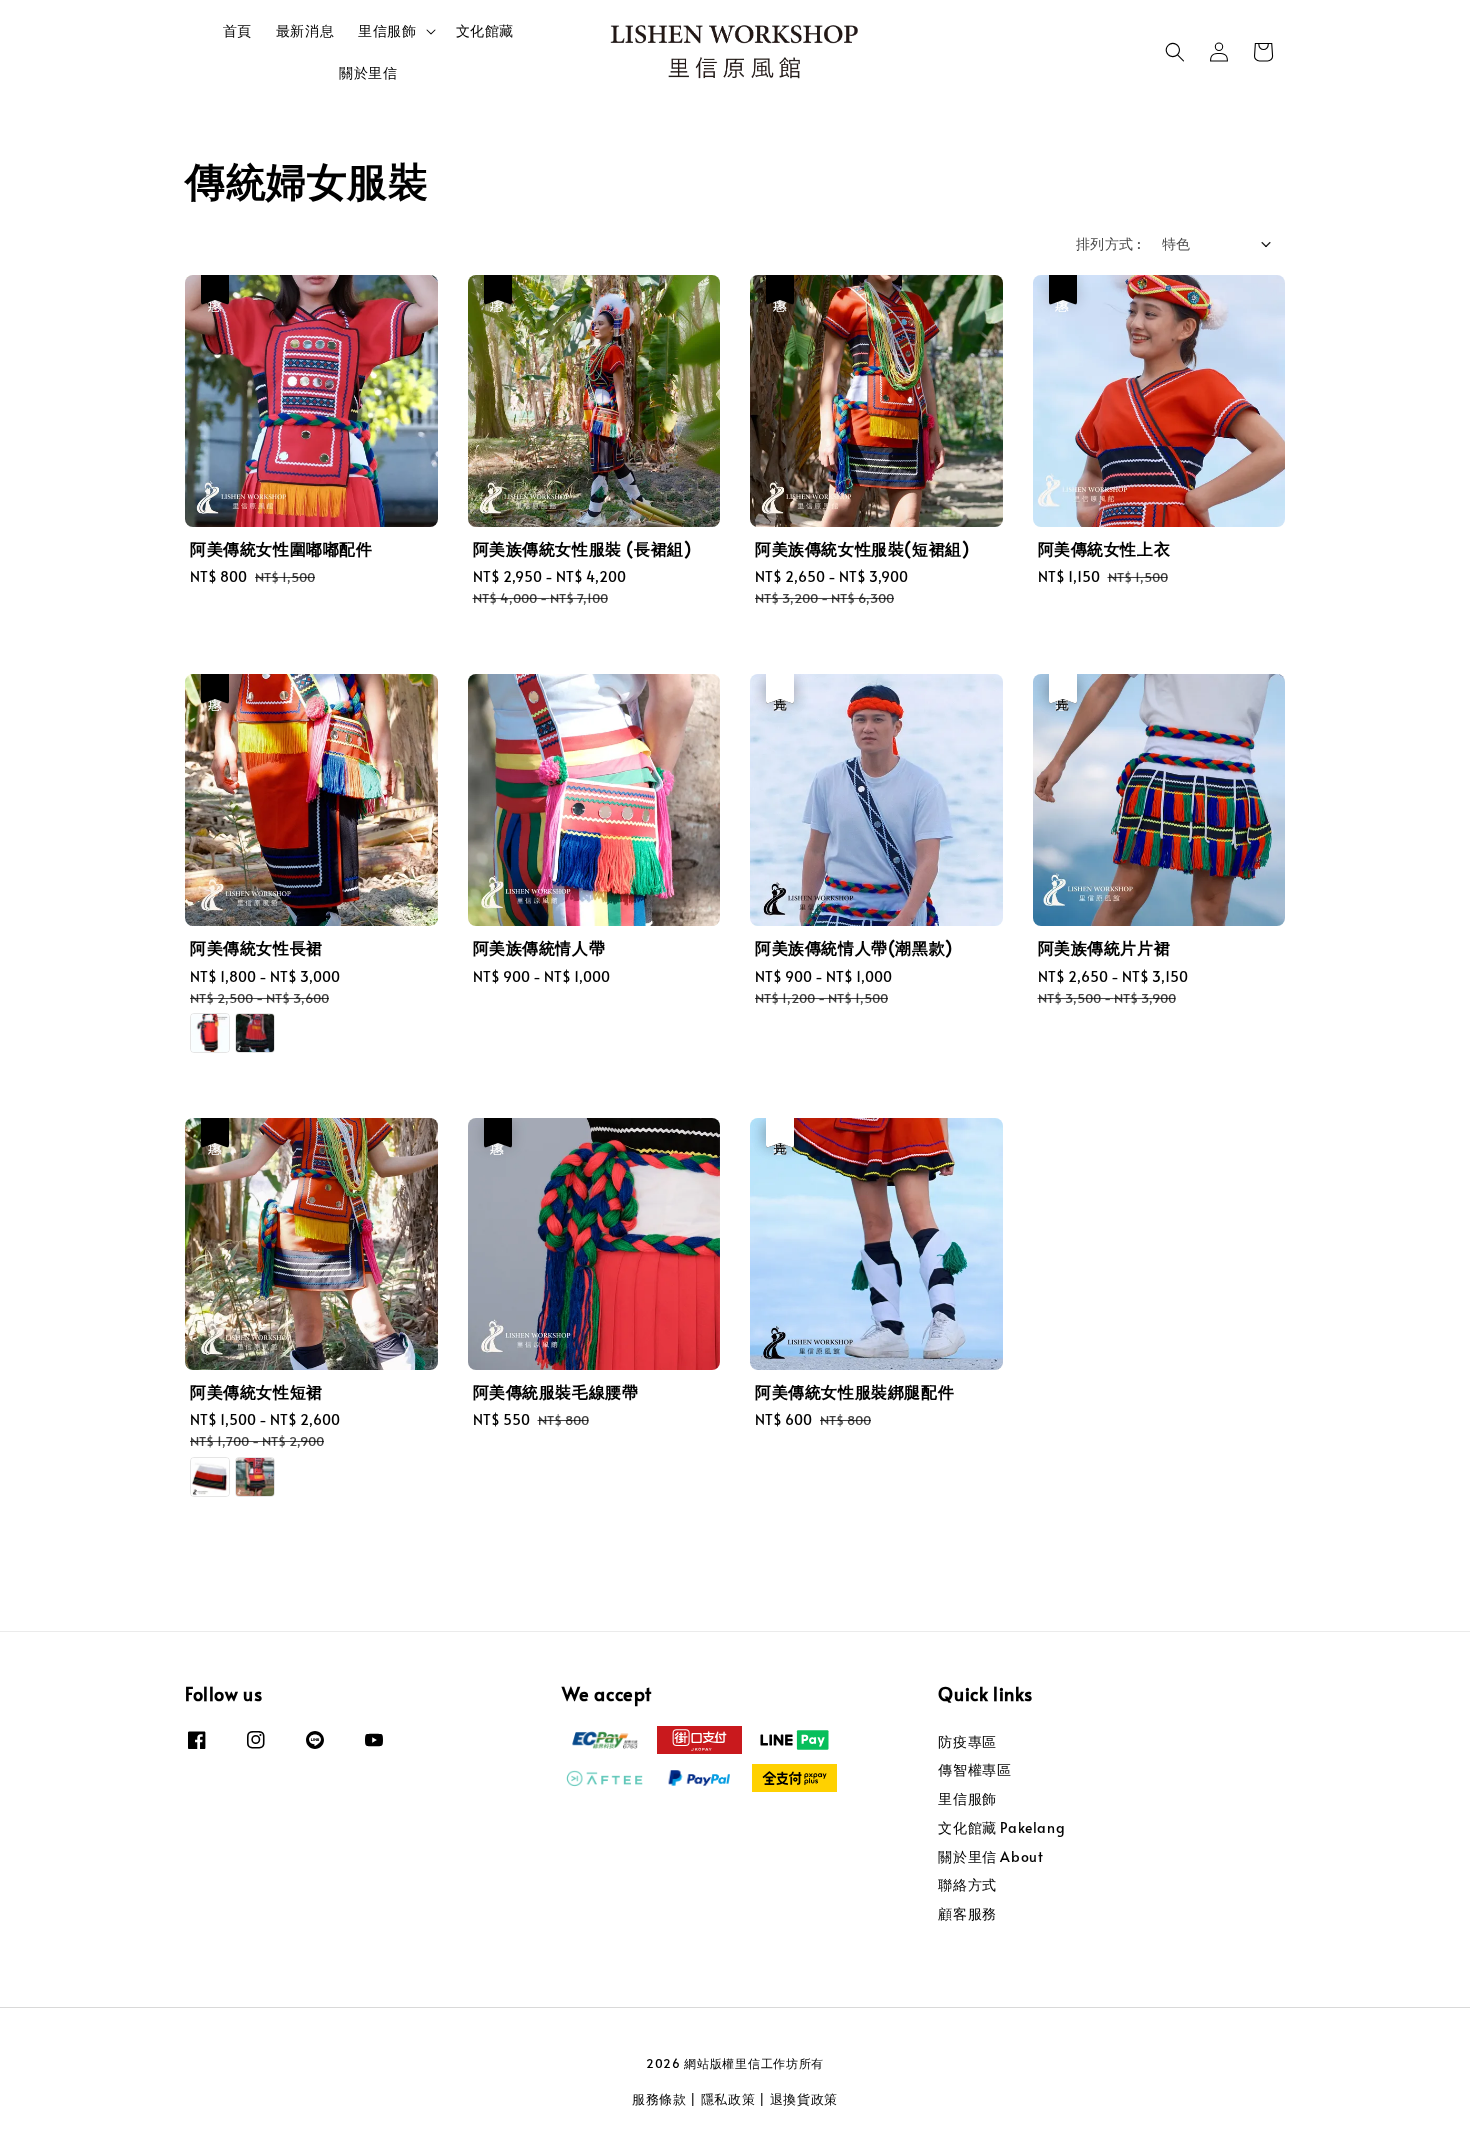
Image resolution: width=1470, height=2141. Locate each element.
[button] (1175, 52)
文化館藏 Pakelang (1001, 1827)
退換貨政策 (804, 2099)
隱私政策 (728, 2099)
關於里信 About (990, 1856)
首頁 (237, 30)
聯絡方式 (967, 1884)
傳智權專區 (974, 1769)
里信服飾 (387, 31)
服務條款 (659, 2099)
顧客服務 (967, 1913)
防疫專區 (967, 1742)
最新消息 (305, 30)
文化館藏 (485, 30)
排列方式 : (1108, 243)
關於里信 (368, 72)
